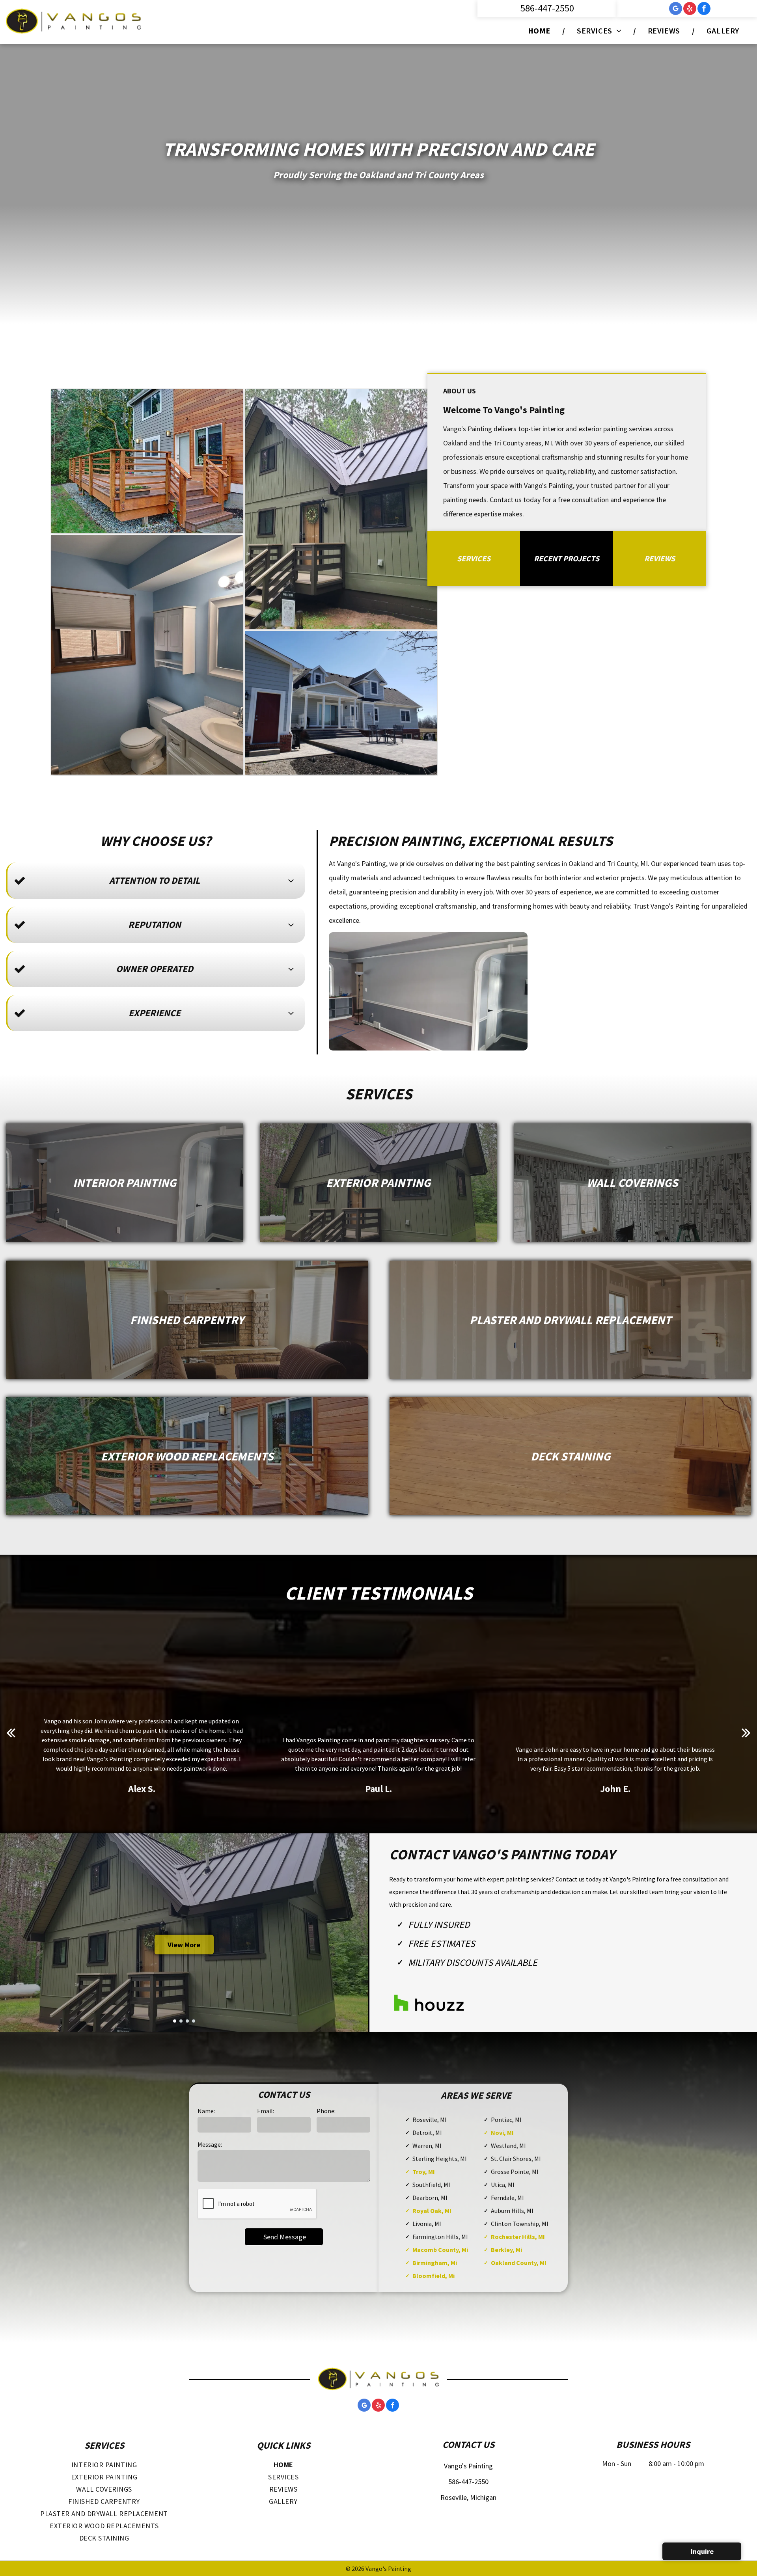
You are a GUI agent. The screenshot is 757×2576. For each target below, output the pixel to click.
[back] (11, 1732)
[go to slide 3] (187, 2021)
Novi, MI (502, 2133)
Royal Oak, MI (432, 2211)
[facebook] (704, 9)
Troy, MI (424, 2172)
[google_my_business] (676, 9)
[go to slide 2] (181, 2021)
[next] (746, 1732)
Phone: (326, 2111)
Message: (210, 2144)
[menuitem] (541, 31)
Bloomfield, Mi (434, 2276)
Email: (266, 2111)
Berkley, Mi (506, 2250)
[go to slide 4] (194, 2021)
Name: (206, 2111)
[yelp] (690, 9)
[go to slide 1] (175, 2021)
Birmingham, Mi (435, 2263)
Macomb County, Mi (440, 2250)
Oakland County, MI (519, 2263)
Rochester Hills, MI (518, 2237)
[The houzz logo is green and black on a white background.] (429, 2003)
